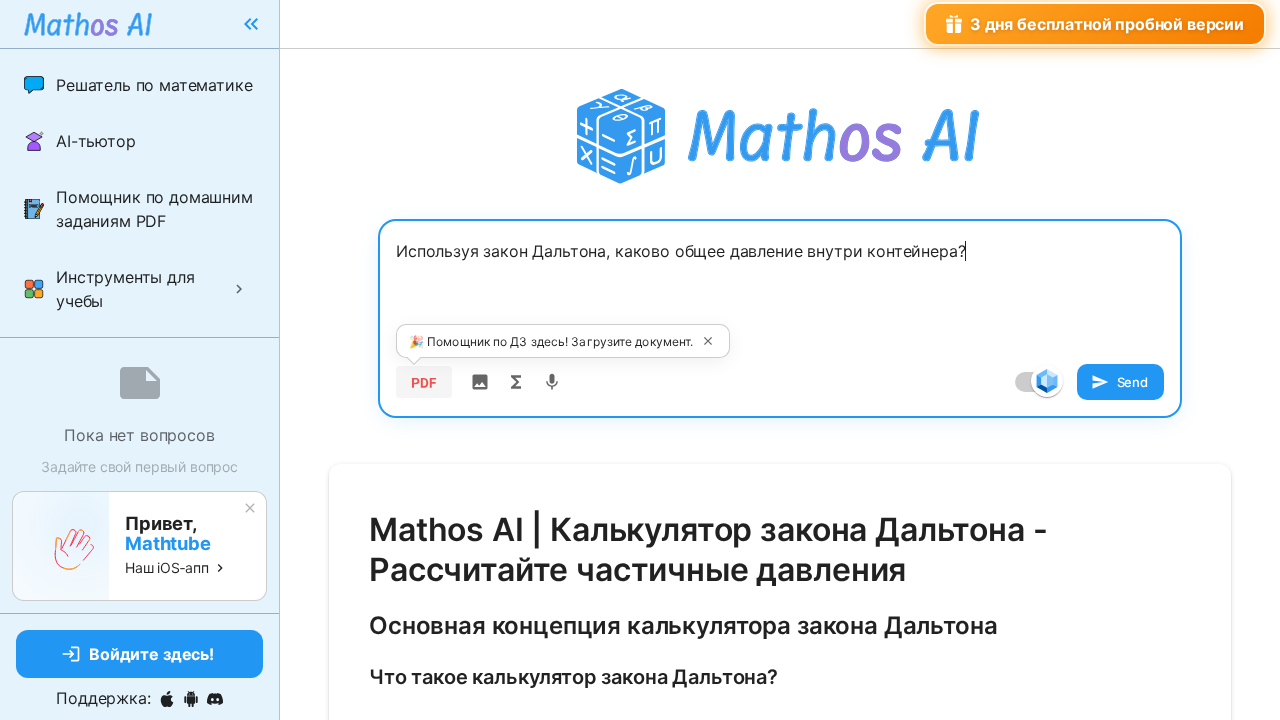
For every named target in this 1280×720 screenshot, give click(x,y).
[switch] (1047, 381)
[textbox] (780, 287)
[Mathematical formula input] (516, 382)
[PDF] (424, 382)
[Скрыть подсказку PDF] (708, 341)
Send (1132, 382)
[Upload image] (480, 382)
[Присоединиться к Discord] (215, 699)
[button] (139, 85)
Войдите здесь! (151, 654)
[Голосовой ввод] (552, 382)
